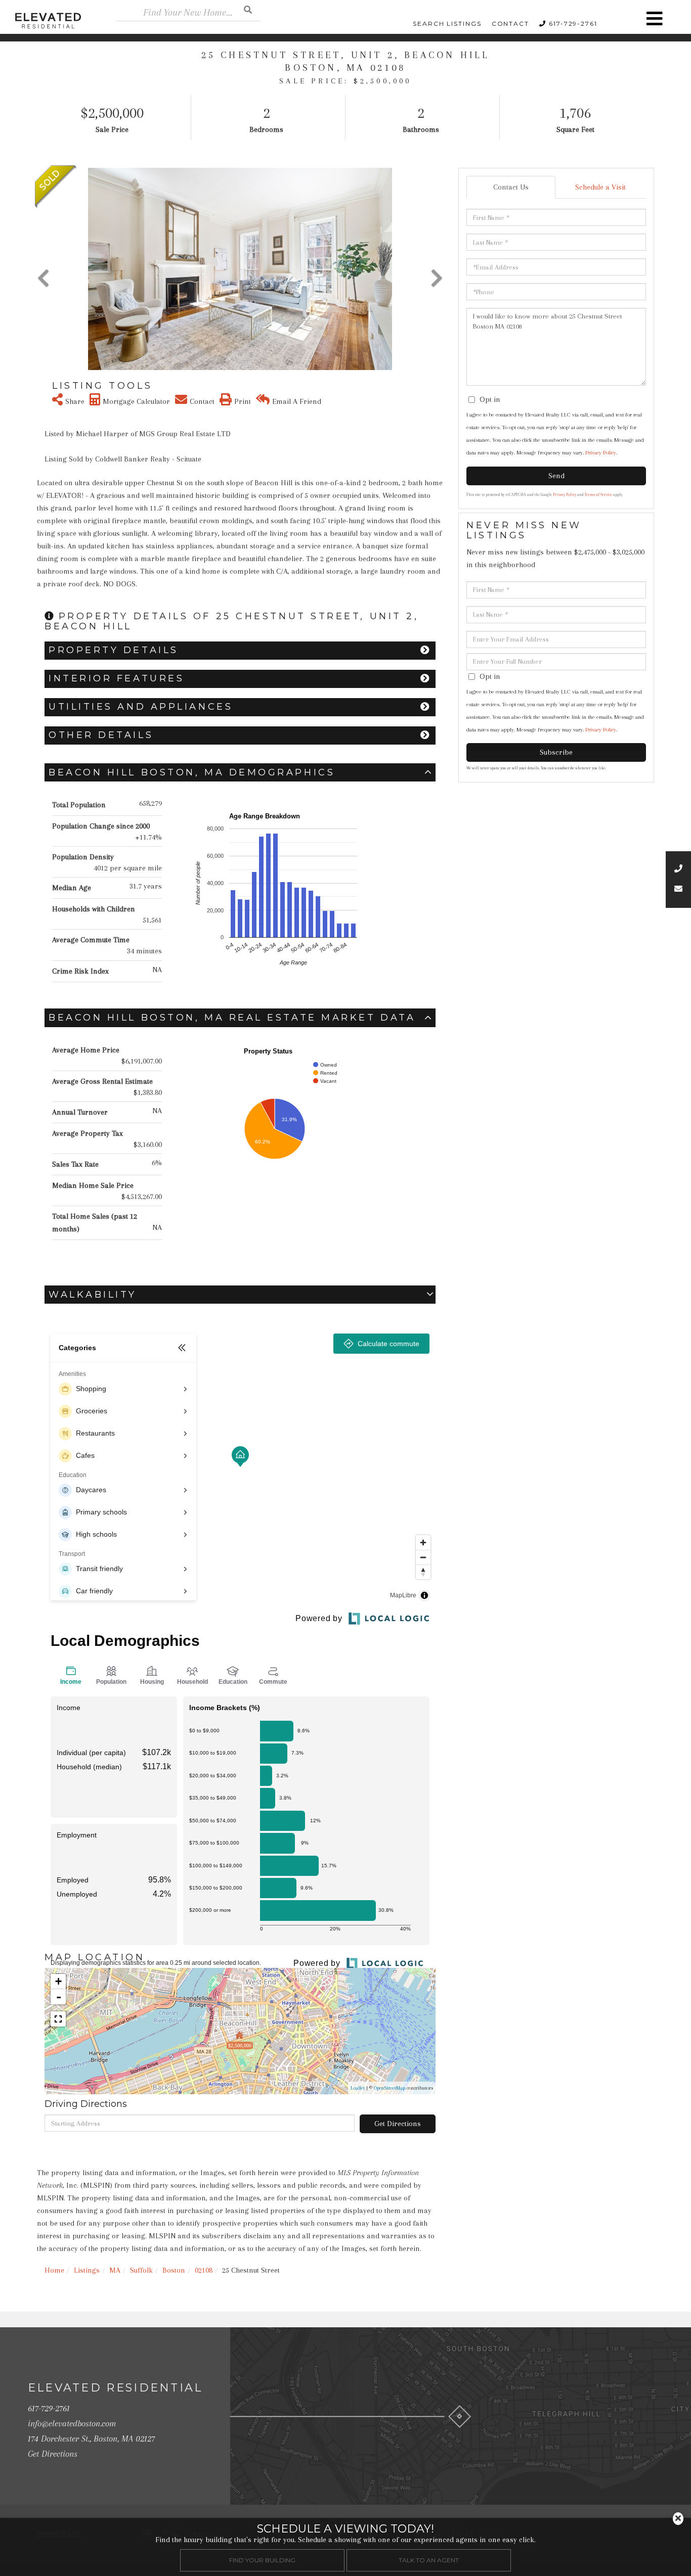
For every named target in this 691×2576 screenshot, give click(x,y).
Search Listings (447, 24)
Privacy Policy (601, 453)
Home (54, 2270)
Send (556, 476)
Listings (87, 2270)
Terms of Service (598, 495)
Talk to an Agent (429, 2560)
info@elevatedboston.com (72, 2423)
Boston (174, 2270)
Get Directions (398, 2124)
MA (115, 2270)
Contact (510, 24)
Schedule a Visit (600, 187)
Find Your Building (262, 2560)
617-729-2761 (573, 24)
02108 (204, 2270)
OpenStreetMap (390, 2088)
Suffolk (141, 2270)
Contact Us (511, 187)
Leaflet (358, 2088)
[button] (248, 9)
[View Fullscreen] (58, 2019)
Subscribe (556, 752)
